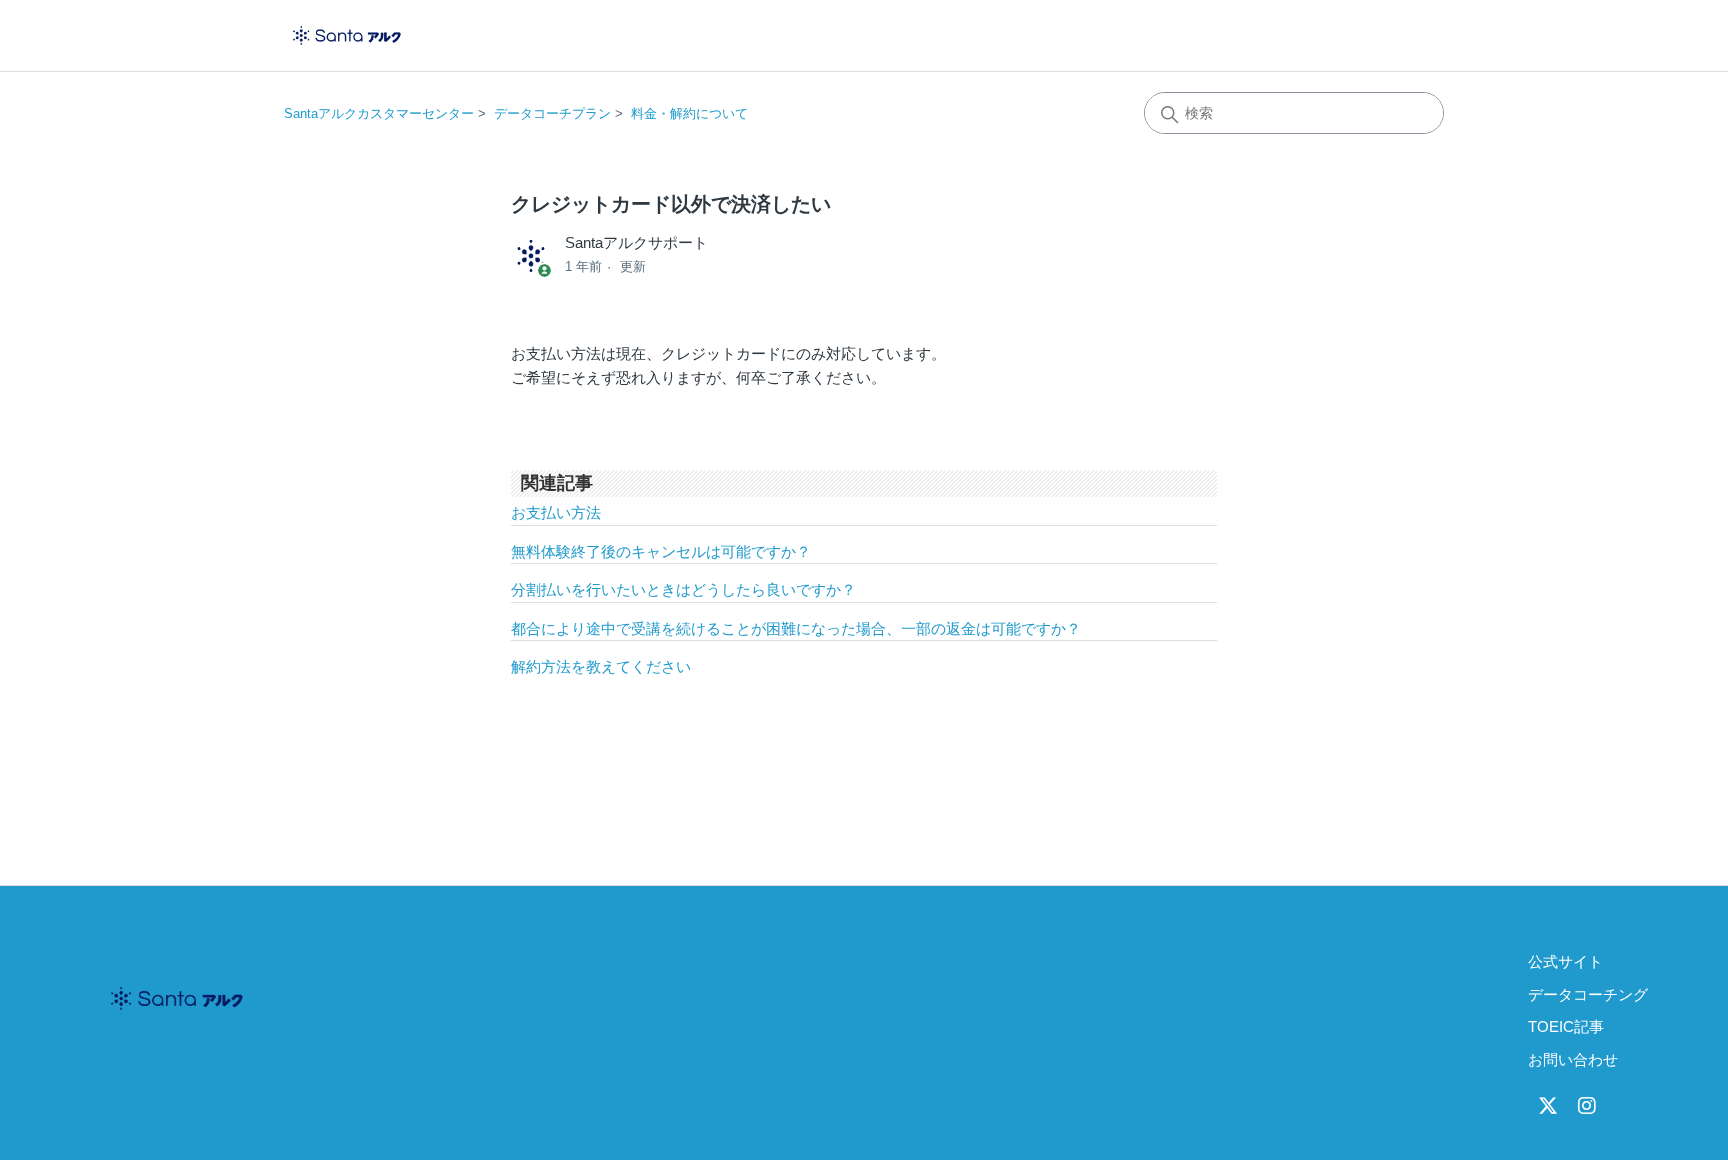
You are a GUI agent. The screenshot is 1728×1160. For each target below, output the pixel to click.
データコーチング (1588, 994)
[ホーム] (347, 35)
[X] (1548, 1106)
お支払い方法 (556, 512)
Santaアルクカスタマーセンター (379, 113)
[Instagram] (1587, 1106)
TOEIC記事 (1566, 1026)
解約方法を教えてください (601, 666)
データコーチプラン (552, 113)
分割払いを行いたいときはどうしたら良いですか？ (683, 589)
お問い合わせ (1573, 1059)
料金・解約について (689, 113)
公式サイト (1565, 961)
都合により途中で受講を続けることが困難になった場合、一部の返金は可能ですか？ (796, 628)
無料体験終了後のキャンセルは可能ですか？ (661, 551)
